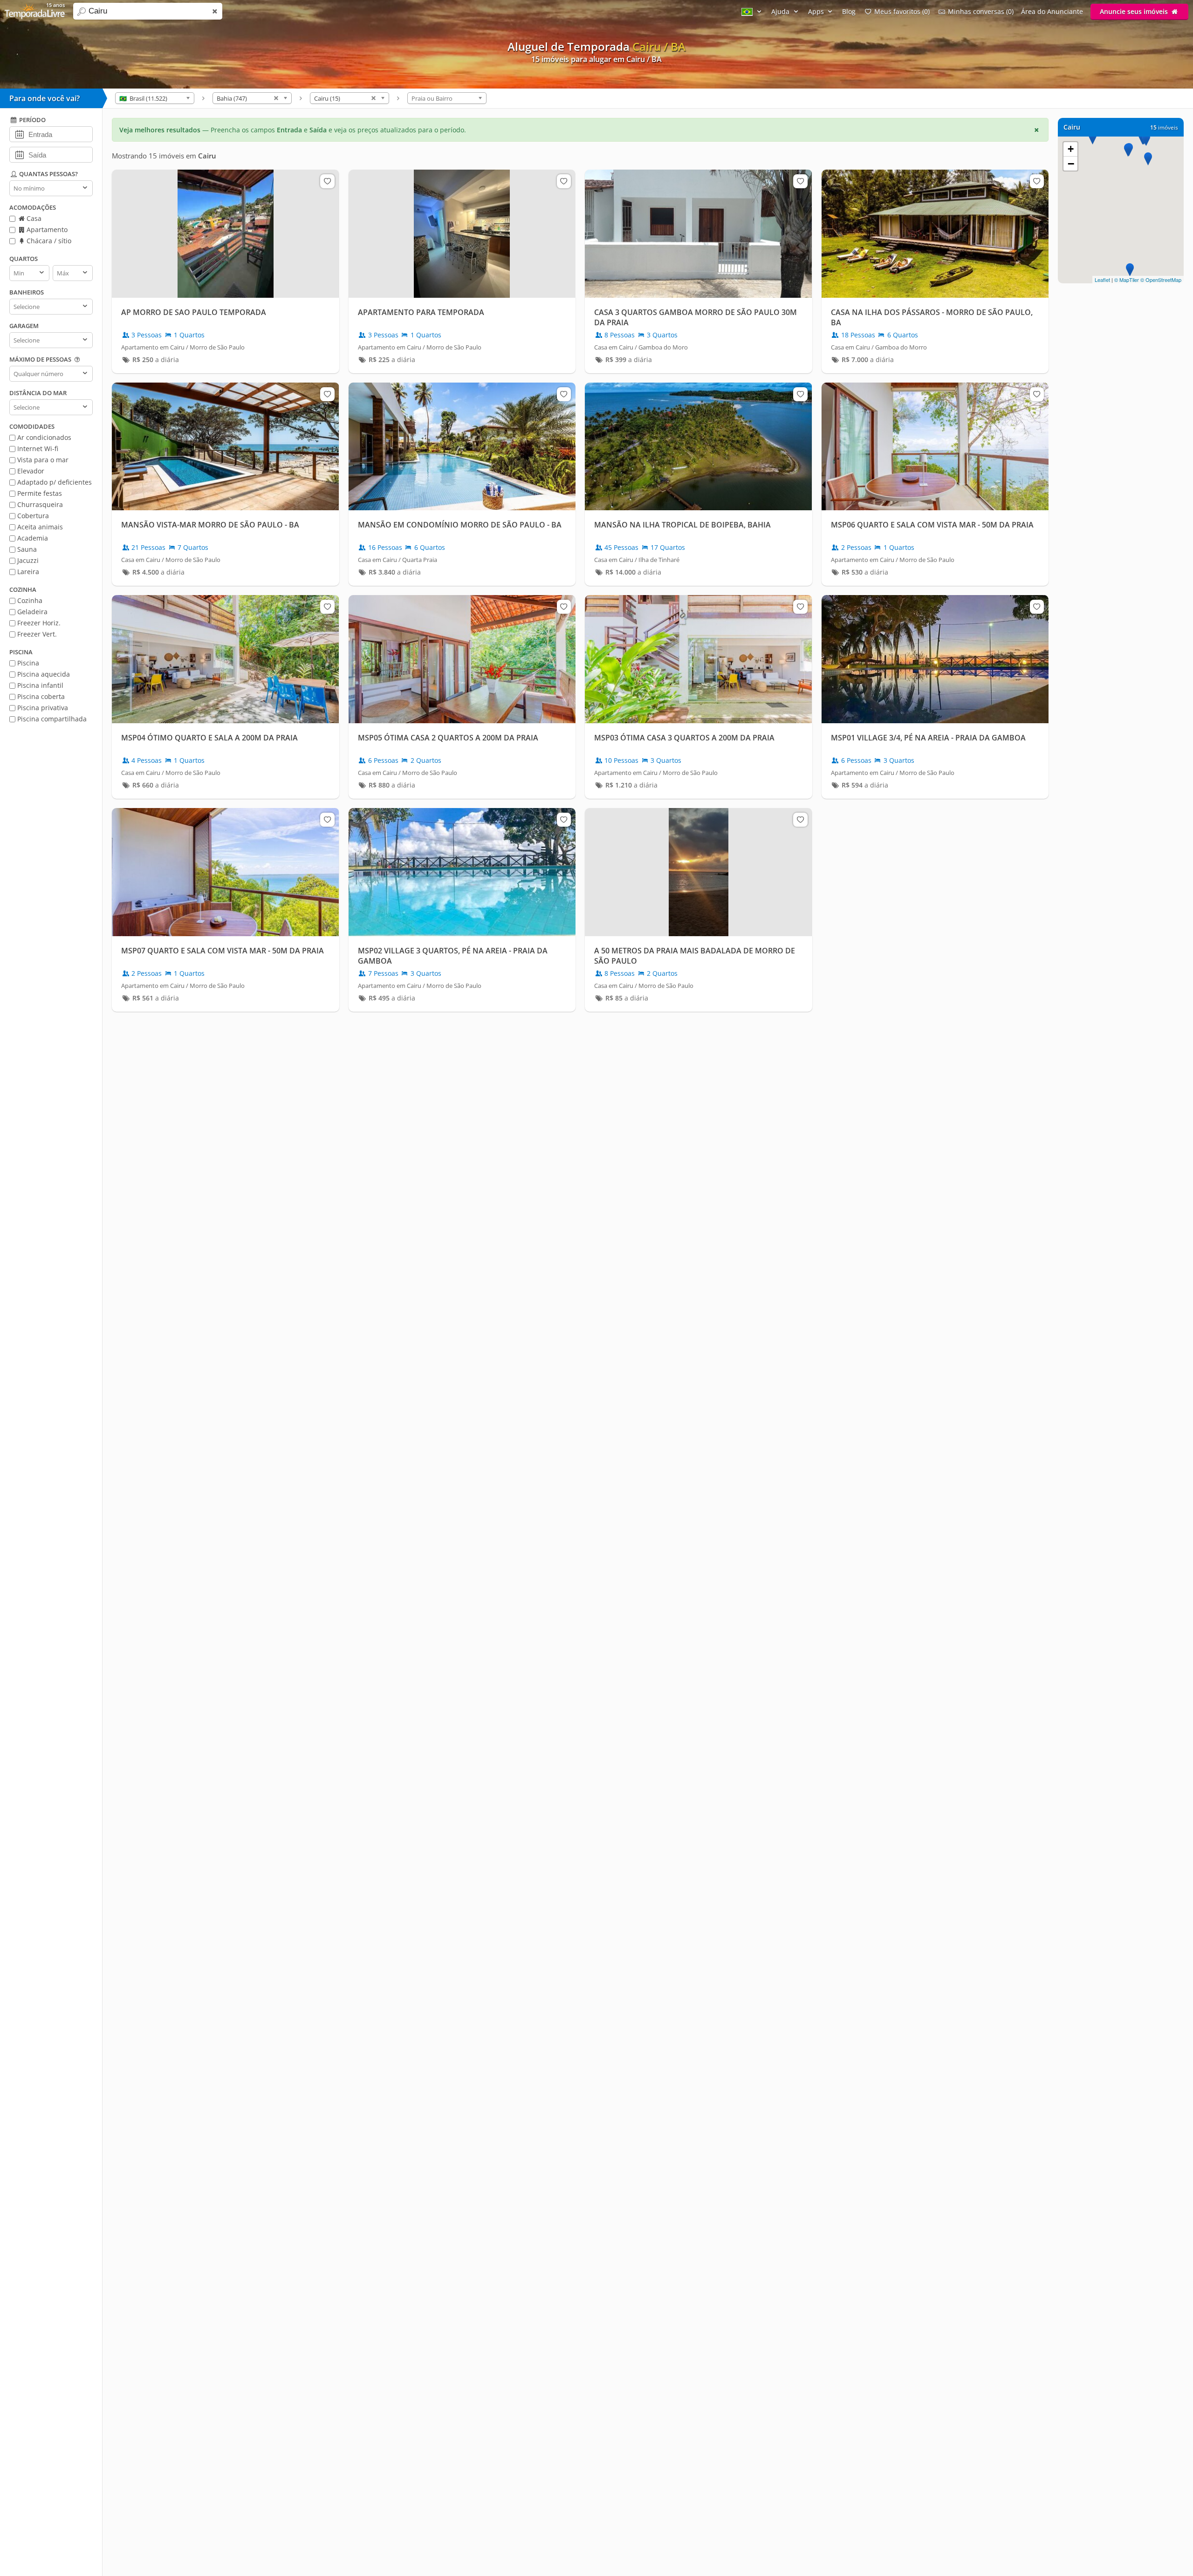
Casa (33, 218)
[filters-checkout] (19, 154)
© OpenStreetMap (1161, 280)
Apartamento (46, 230)
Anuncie (1134, 11)
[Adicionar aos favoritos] (327, 181)
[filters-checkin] (19, 134)
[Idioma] (753, 11)
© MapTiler (1127, 280)
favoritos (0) (902, 11)
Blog (849, 11)
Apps (817, 11)
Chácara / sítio (48, 241)
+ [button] (1071, 149)
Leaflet (1102, 280)
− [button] (1071, 164)
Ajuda (781, 11)
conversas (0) (981, 11)
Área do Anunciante (1052, 11)
